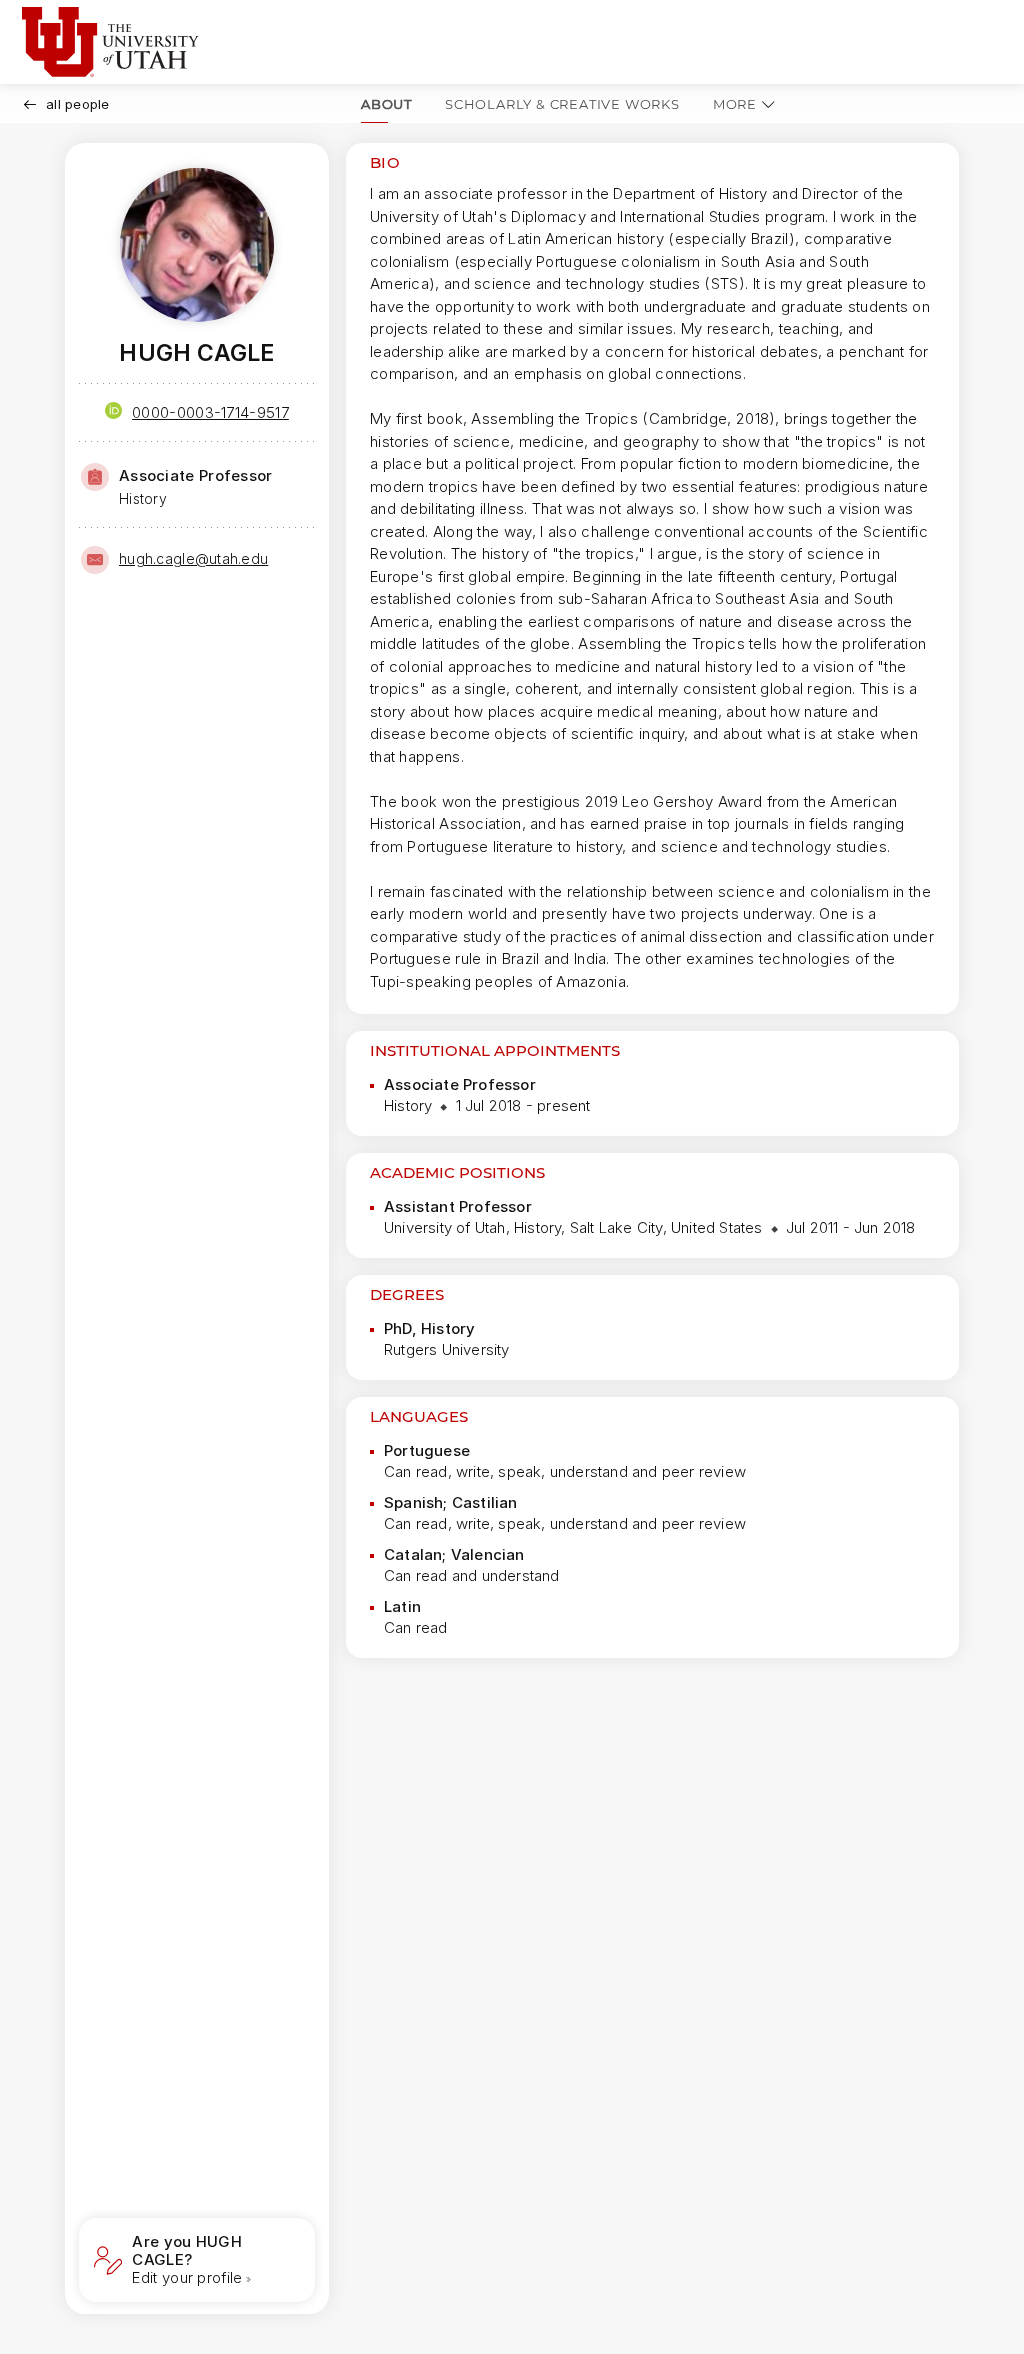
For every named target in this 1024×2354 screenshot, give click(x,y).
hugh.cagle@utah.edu (193, 558)
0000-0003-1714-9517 (210, 412)
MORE (735, 104)
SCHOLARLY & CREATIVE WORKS (562, 104)
